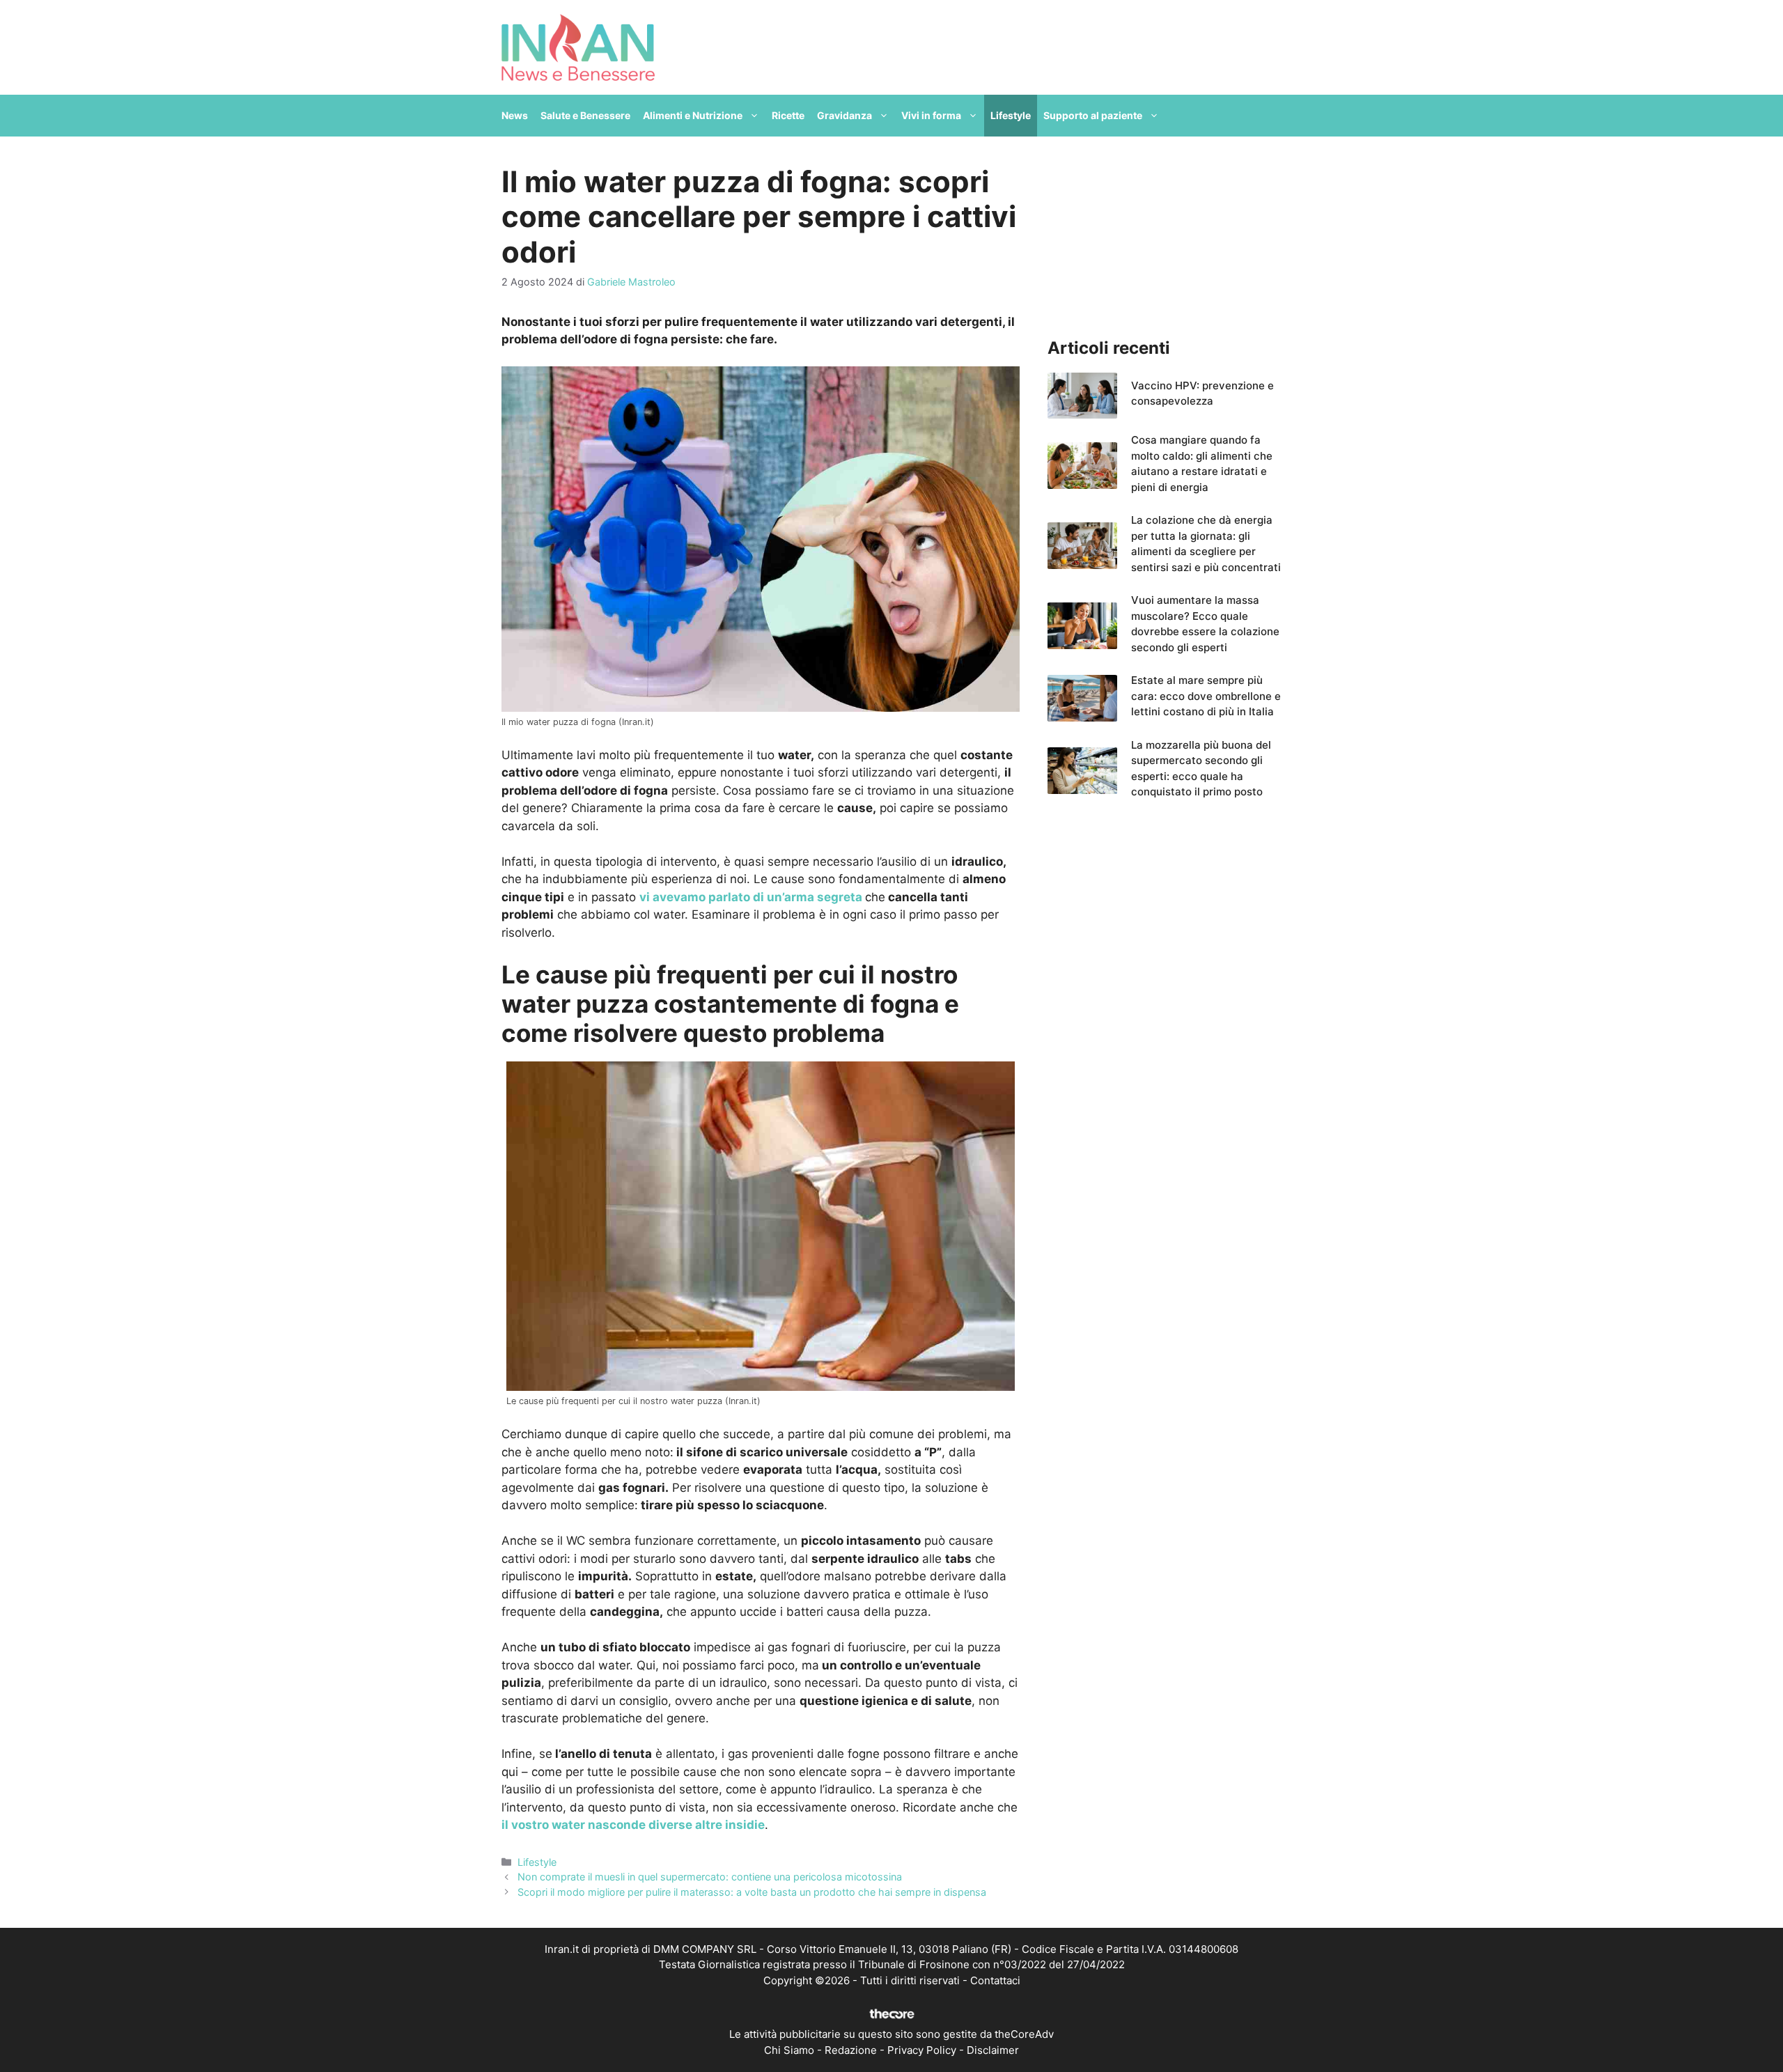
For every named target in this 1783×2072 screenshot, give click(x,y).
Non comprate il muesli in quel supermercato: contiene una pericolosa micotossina (710, 1877)
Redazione (851, 2050)
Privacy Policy (922, 2050)
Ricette (788, 115)
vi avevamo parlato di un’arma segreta (751, 897)
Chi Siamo (789, 2050)
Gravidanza (844, 115)
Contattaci (995, 1980)
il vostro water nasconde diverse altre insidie (633, 1825)
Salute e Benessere (585, 115)
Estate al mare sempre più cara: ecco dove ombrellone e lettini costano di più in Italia (1206, 696)
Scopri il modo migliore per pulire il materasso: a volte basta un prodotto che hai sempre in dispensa (752, 1892)
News (515, 115)
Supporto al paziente (1093, 115)
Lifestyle (1011, 115)
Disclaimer (993, 2050)
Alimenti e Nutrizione (693, 115)
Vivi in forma (931, 115)
